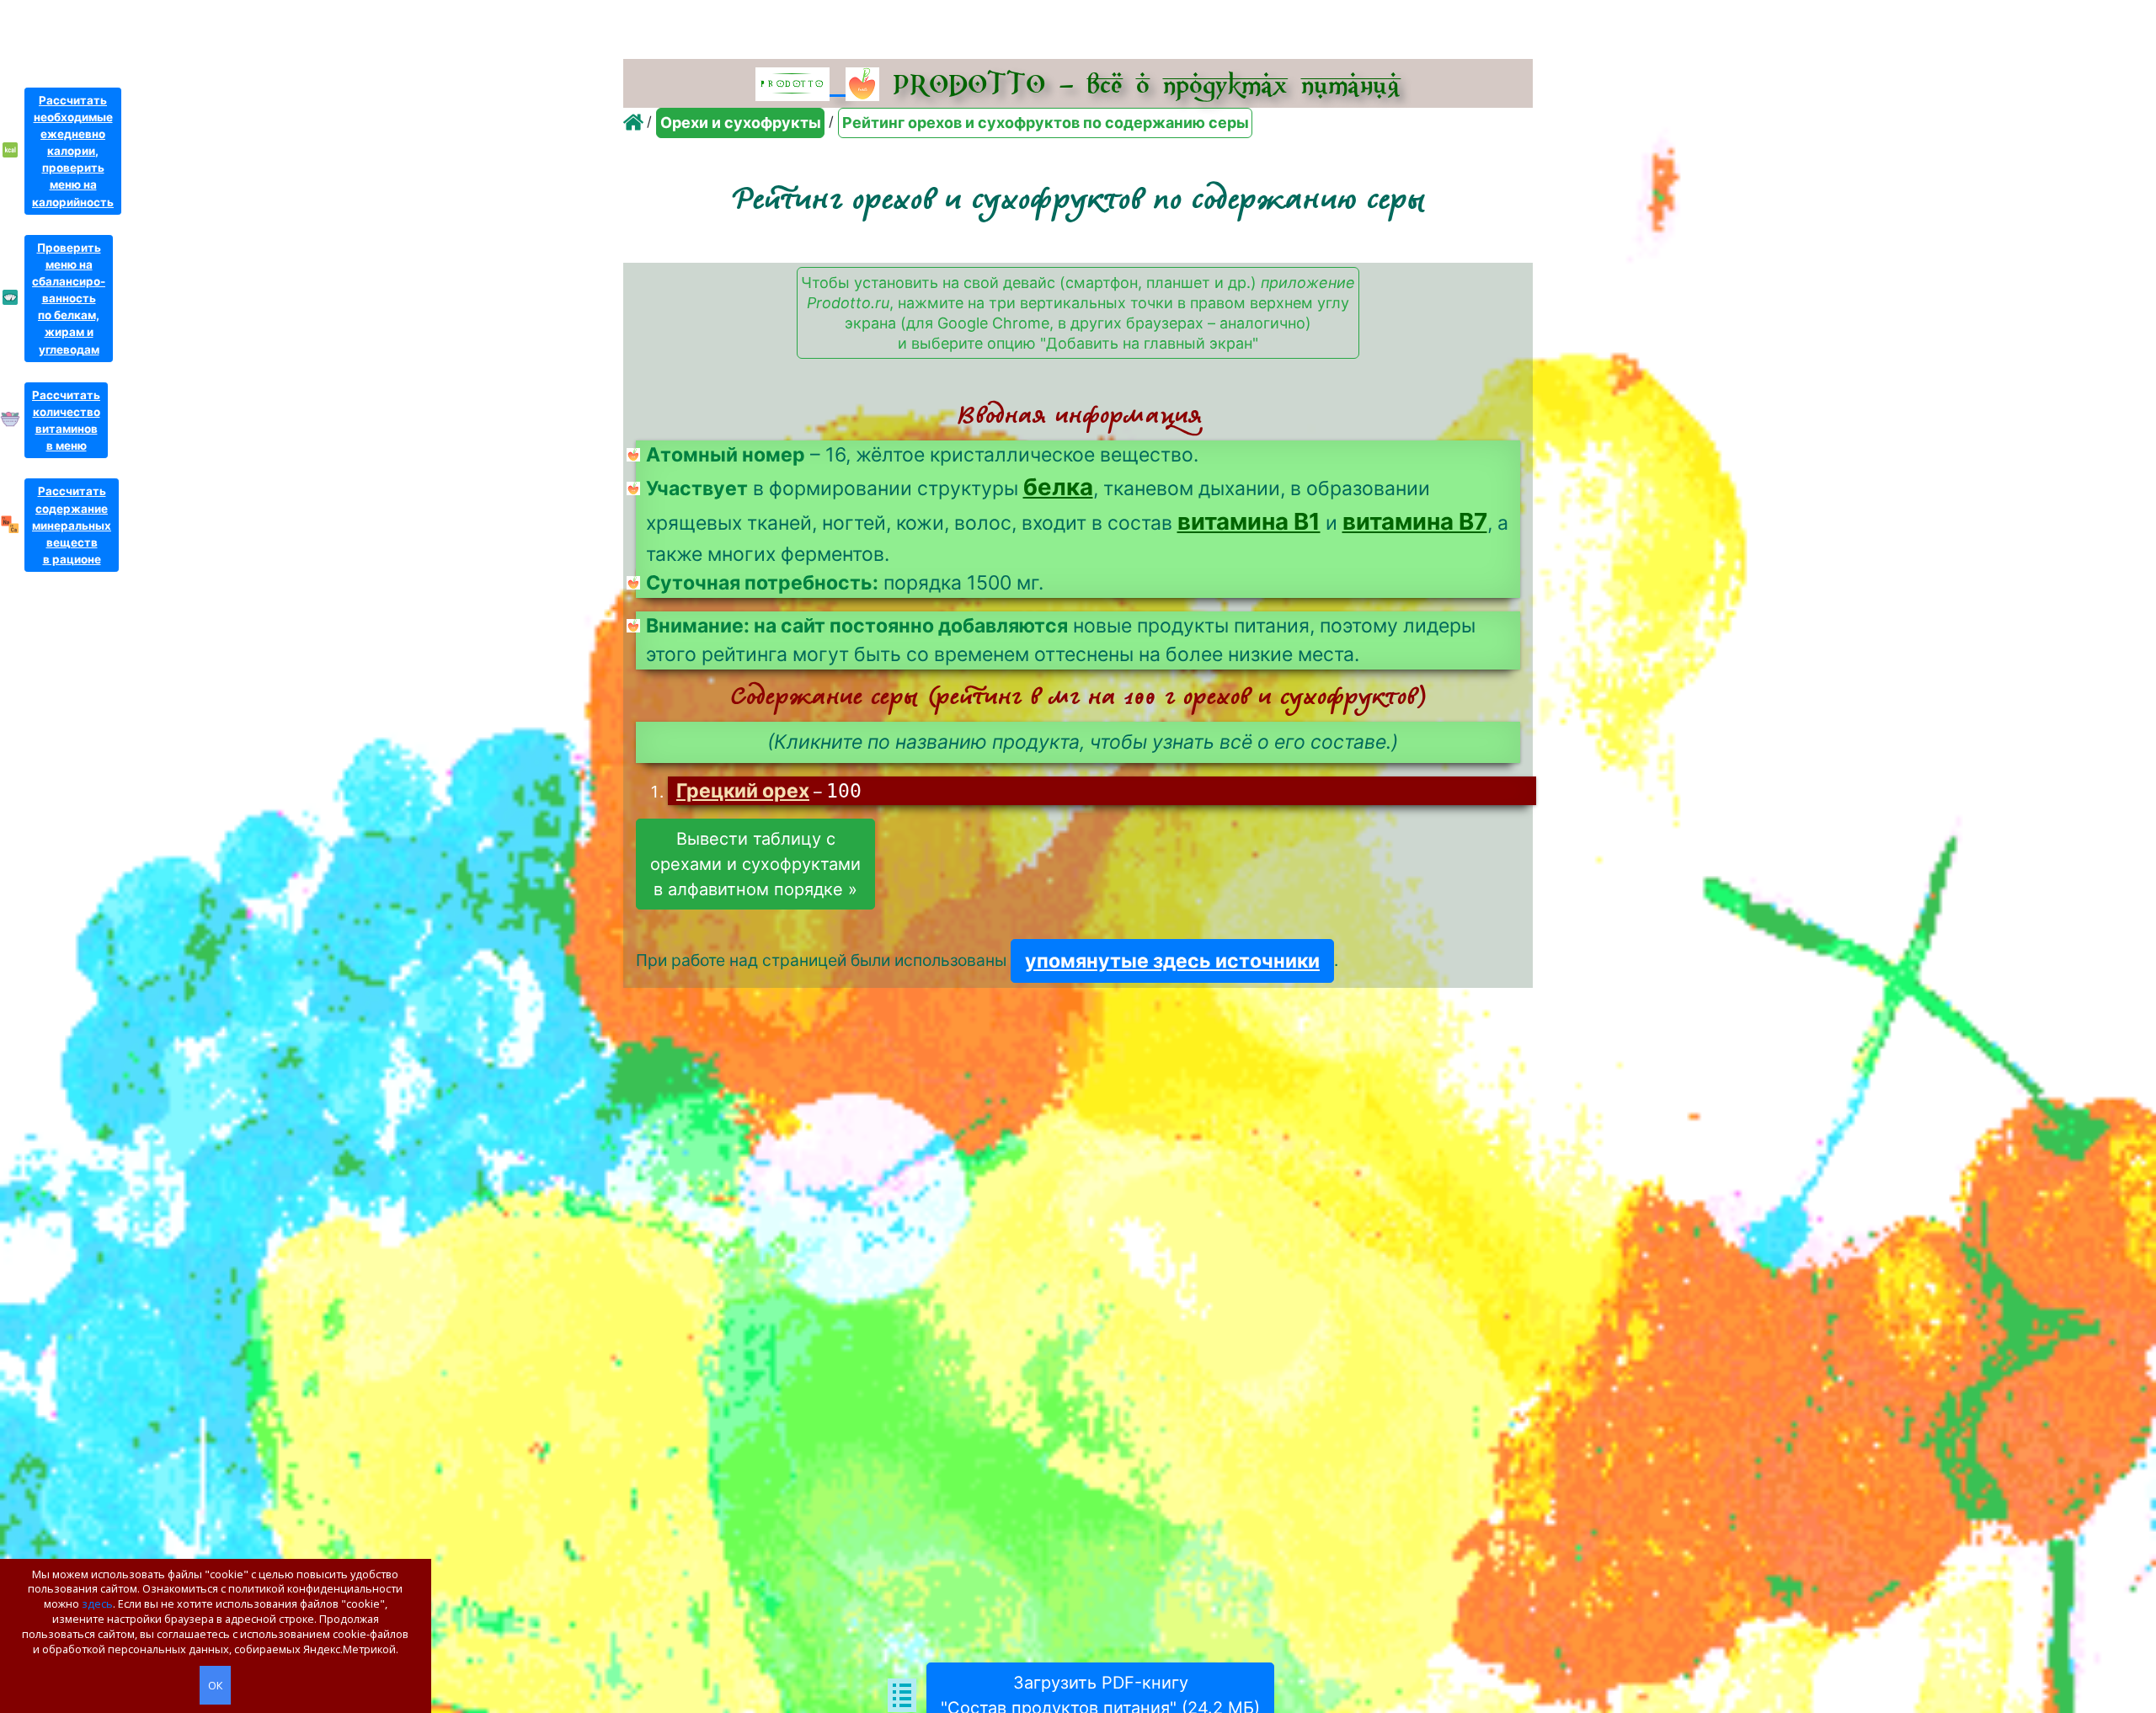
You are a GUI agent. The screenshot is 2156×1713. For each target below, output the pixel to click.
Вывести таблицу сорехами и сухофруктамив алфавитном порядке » (755, 864)
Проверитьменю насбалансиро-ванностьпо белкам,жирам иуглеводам (69, 299)
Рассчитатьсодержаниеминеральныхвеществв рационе (72, 525)
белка (1058, 487)
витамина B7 (1415, 521)
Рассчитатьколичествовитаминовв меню (66, 420)
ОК (215, 1685)
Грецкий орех (743, 791)
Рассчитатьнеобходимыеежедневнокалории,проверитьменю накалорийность (73, 151)
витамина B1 (1249, 521)
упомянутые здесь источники (1172, 961)
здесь (97, 1604)
